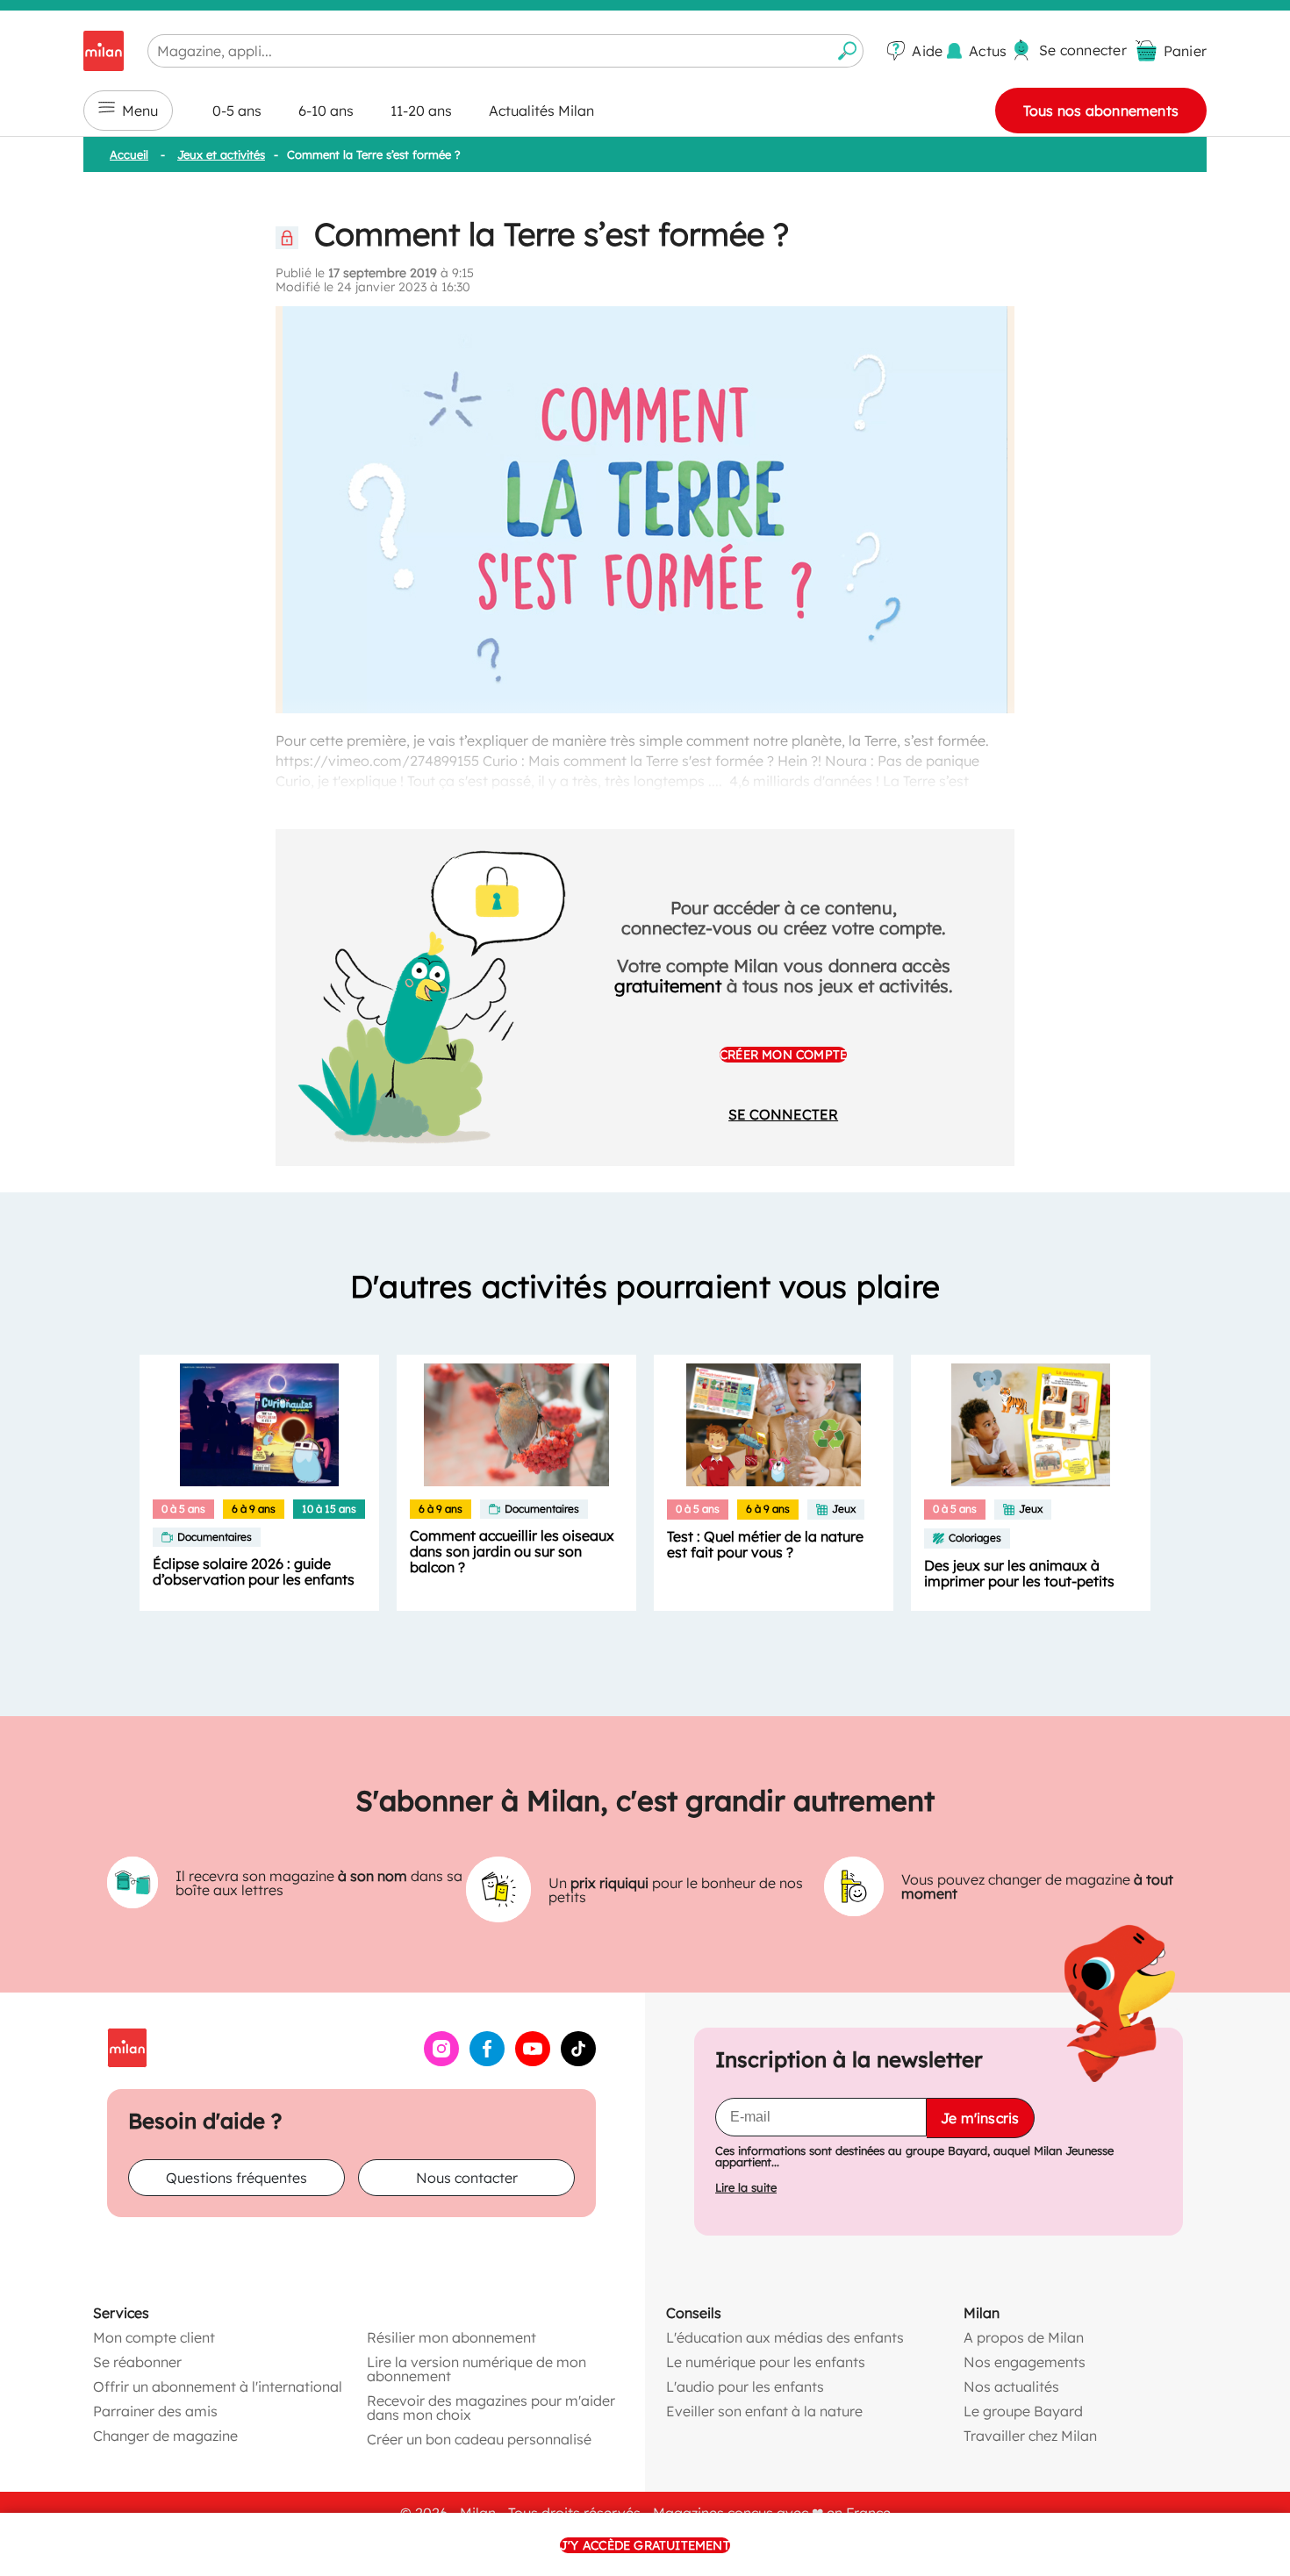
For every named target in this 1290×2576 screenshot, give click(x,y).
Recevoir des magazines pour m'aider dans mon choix (491, 2408)
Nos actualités (1011, 2386)
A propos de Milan (1024, 2337)
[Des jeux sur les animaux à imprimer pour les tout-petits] (1031, 1425)
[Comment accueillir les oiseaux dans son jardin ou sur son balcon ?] (516, 1425)
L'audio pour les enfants (745, 2386)
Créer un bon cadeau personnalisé (479, 2439)
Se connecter (783, 1114)
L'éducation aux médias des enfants (785, 2337)
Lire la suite (746, 2188)
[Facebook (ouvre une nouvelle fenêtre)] (487, 2061)
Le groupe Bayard (1023, 2411)
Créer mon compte (783, 1055)
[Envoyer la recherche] (848, 51)
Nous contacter (467, 2178)
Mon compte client (154, 2337)
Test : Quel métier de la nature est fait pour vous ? (765, 1544)
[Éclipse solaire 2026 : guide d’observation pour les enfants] (259, 1425)
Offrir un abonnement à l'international (218, 2386)
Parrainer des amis (155, 2411)
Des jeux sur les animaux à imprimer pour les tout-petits (1019, 1573)
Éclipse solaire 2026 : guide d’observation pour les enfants (254, 1571)
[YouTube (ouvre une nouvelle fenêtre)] (533, 2061)
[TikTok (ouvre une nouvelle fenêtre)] (578, 2061)
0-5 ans (237, 111)
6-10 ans (326, 111)
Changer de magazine (165, 2436)
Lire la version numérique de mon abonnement (477, 2369)
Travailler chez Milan (1030, 2436)
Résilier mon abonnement (451, 2337)
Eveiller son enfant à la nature (764, 2411)
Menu (140, 111)
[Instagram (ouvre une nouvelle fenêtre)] (441, 2061)
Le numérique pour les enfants (766, 2362)
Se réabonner (137, 2362)
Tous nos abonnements (1101, 111)
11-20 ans (421, 111)
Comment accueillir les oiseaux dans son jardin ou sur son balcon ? (512, 1551)
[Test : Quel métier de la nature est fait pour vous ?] (774, 1425)
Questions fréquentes (236, 2178)
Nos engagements (1025, 2362)
